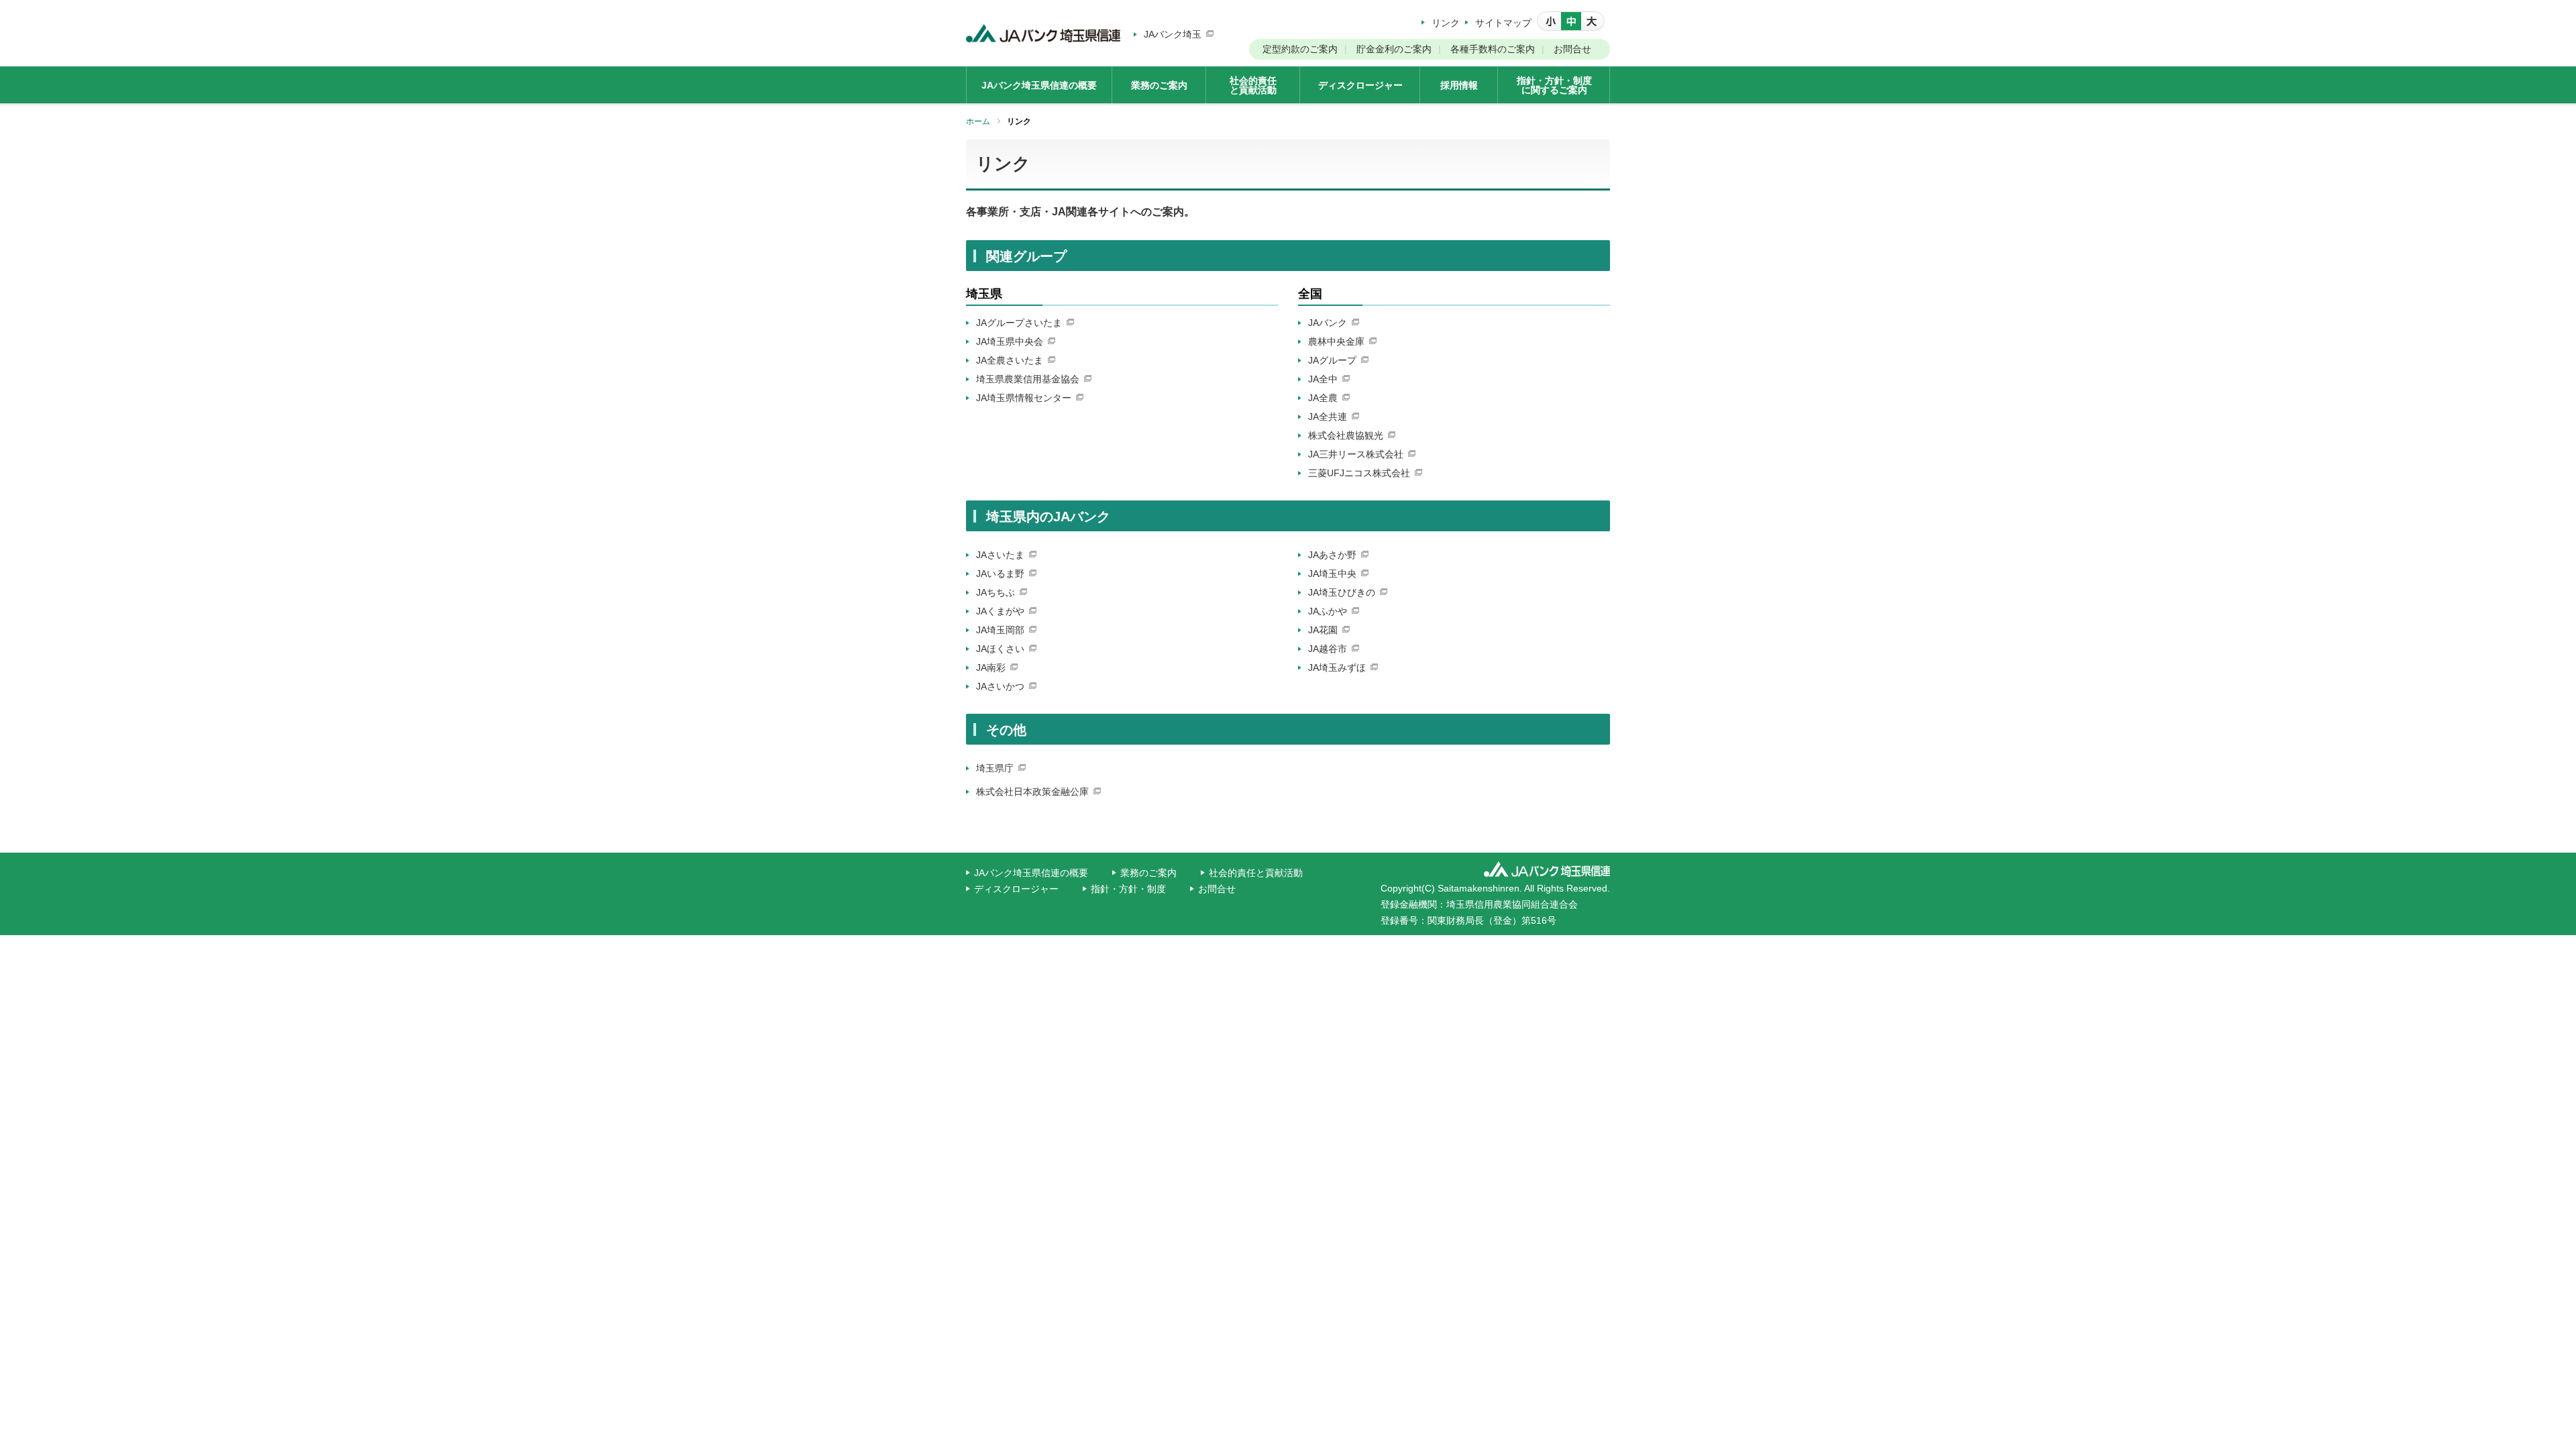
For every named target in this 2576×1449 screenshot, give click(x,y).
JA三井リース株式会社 (1356, 454)
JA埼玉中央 (1332, 574)
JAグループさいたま (1019, 323)
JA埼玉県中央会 (1010, 341)
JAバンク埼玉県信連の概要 (1031, 873)
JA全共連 (1328, 417)
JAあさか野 (1332, 555)
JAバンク (1328, 323)
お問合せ (1572, 49)
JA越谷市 (1328, 649)
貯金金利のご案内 (1394, 49)
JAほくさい (1000, 649)
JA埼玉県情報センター (1024, 398)
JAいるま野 (1000, 574)
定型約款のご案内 (1300, 49)
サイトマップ (1503, 23)
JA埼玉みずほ (1337, 667)
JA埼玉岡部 (1000, 630)
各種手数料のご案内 (1493, 49)
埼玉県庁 (995, 768)
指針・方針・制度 (1128, 889)
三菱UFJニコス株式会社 (1359, 473)
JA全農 (1323, 398)
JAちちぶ (996, 592)
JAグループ (1332, 360)
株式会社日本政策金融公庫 (1032, 792)
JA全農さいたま (1010, 360)
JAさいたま (1000, 555)
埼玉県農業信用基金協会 (1028, 379)
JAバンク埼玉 (1173, 34)
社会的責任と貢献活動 (1256, 873)
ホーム (978, 121)
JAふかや (1328, 611)
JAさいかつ (1000, 686)
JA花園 (1323, 630)
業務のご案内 (1148, 873)
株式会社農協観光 (1346, 435)
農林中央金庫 (1336, 341)
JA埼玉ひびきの (1342, 592)
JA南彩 (991, 667)
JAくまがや (1000, 611)
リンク (1446, 23)
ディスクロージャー (1016, 889)
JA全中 (1323, 379)
